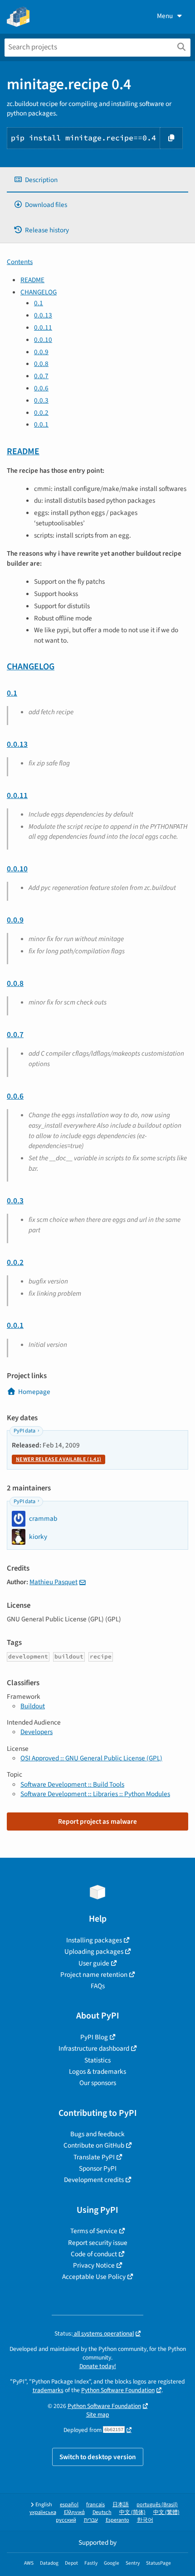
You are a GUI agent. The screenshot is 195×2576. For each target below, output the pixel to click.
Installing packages (94, 1940)
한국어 (145, 2520)
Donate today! (98, 2366)
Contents (20, 262)
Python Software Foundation (118, 2390)
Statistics (97, 2060)
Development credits (94, 2180)
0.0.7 (41, 376)
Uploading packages (94, 1951)
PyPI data (24, 1431)
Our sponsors (98, 2083)
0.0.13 (43, 315)
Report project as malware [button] (97, 1821)
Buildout (33, 1706)
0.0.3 (41, 400)
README (32, 280)
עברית (91, 2520)
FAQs (98, 1986)
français (95, 2505)
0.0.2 (41, 413)
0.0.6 (41, 388)
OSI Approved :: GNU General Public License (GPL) (91, 1758)
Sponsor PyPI (98, 2168)
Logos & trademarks (97, 2071)
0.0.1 (41, 424)
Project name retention (94, 1975)
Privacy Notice (94, 2265)
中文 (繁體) (166, 2512)
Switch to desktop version (98, 2457)
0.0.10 (43, 340)
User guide (94, 1963)
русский (66, 2520)
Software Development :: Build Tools (72, 1784)
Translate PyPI (94, 2157)
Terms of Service (94, 2231)
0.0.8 (41, 364)
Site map (98, 2415)
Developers (37, 1732)
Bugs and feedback (97, 2134)
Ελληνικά (74, 2512)
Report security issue (98, 2243)
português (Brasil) (157, 2505)
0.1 (39, 303)
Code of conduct (94, 2254)
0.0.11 (43, 327)
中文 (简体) (132, 2512)
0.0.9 (41, 352)
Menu (165, 16)
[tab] (97, 180)
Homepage (34, 1392)
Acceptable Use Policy (94, 2277)
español (69, 2505)
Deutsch (102, 2512)
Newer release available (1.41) (58, 1459)
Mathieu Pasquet (54, 1582)
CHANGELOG (39, 292)
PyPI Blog (94, 2037)
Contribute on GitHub (94, 2145)
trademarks (48, 2390)
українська (43, 2512)
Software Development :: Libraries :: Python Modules (95, 1794)
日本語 (121, 2505)
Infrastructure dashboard (94, 2048)
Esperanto (117, 2520)
